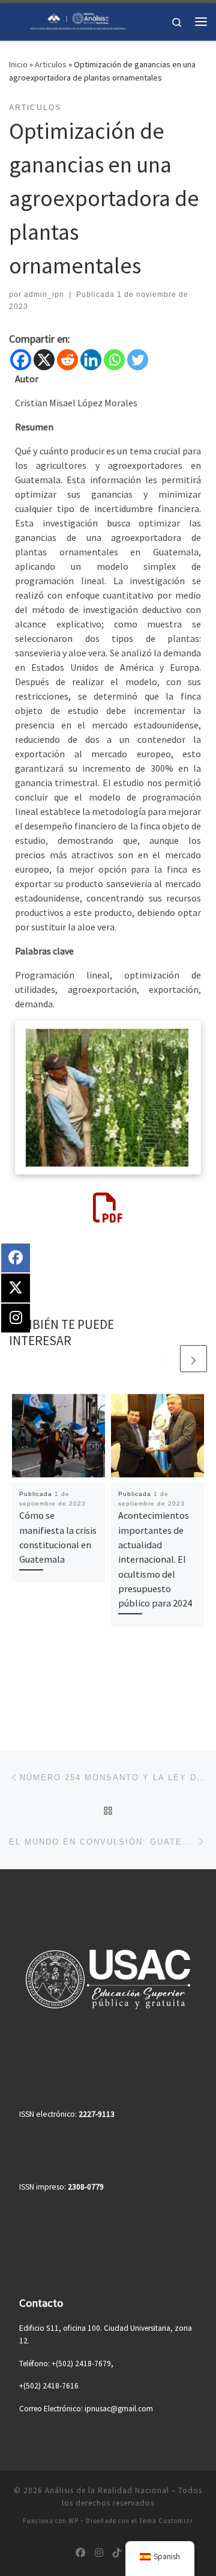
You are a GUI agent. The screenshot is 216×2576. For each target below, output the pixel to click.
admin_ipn (44, 295)
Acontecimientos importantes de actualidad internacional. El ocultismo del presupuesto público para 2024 (155, 1559)
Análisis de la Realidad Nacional (107, 2490)
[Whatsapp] (114, 360)
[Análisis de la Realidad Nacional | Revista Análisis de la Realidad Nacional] (78, 20)
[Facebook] (21, 360)
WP (73, 2521)
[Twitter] (138, 360)
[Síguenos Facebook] (80, 2553)
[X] (44, 360)
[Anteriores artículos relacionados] (165, 1359)
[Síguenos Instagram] (99, 2553)
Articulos (51, 64)
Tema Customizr (166, 2521)
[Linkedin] (91, 360)
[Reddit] (67, 360)
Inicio (18, 64)
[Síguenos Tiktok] (117, 2553)
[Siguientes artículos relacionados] (193, 1359)
